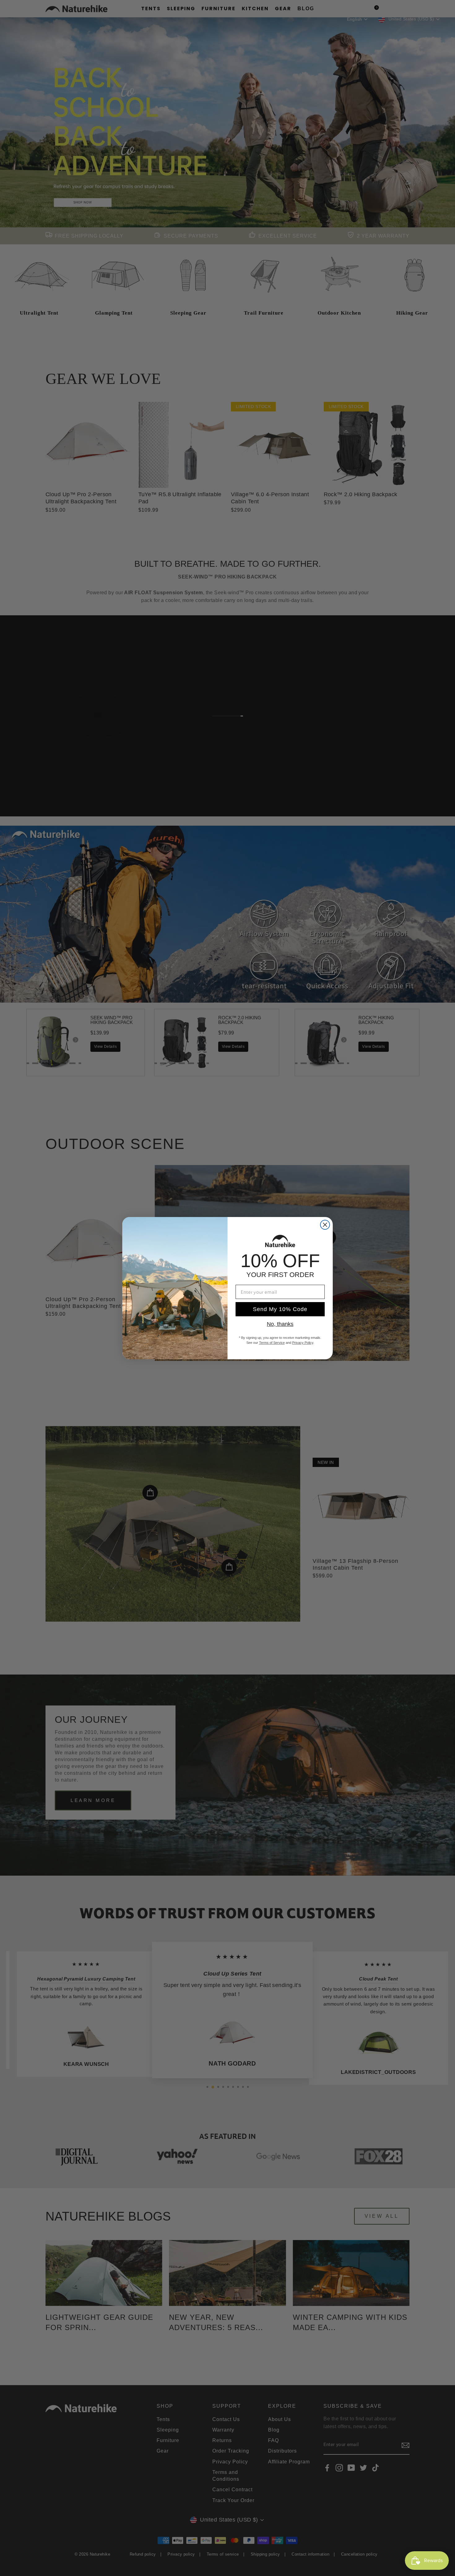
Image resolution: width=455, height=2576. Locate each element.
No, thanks (280, 1324)
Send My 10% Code (280, 1309)
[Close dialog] (325, 1225)
